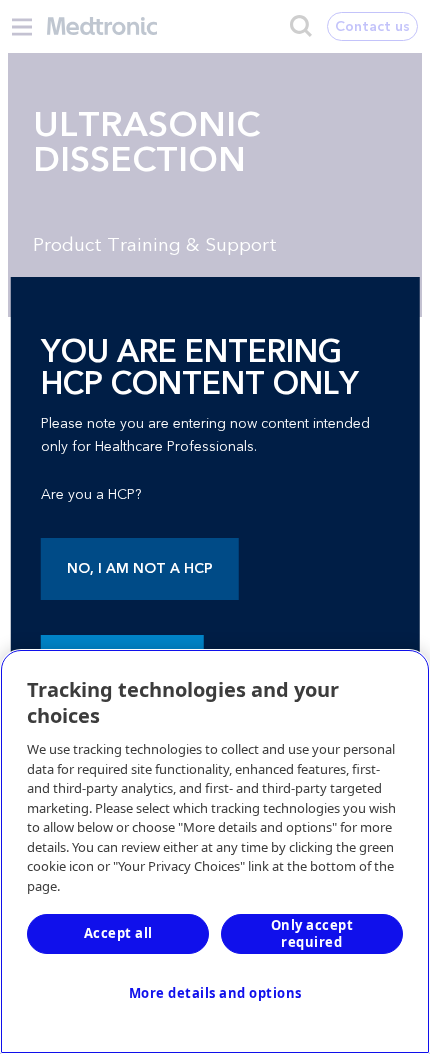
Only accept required (312, 933)
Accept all (118, 933)
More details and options (215, 993)
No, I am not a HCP (140, 569)
